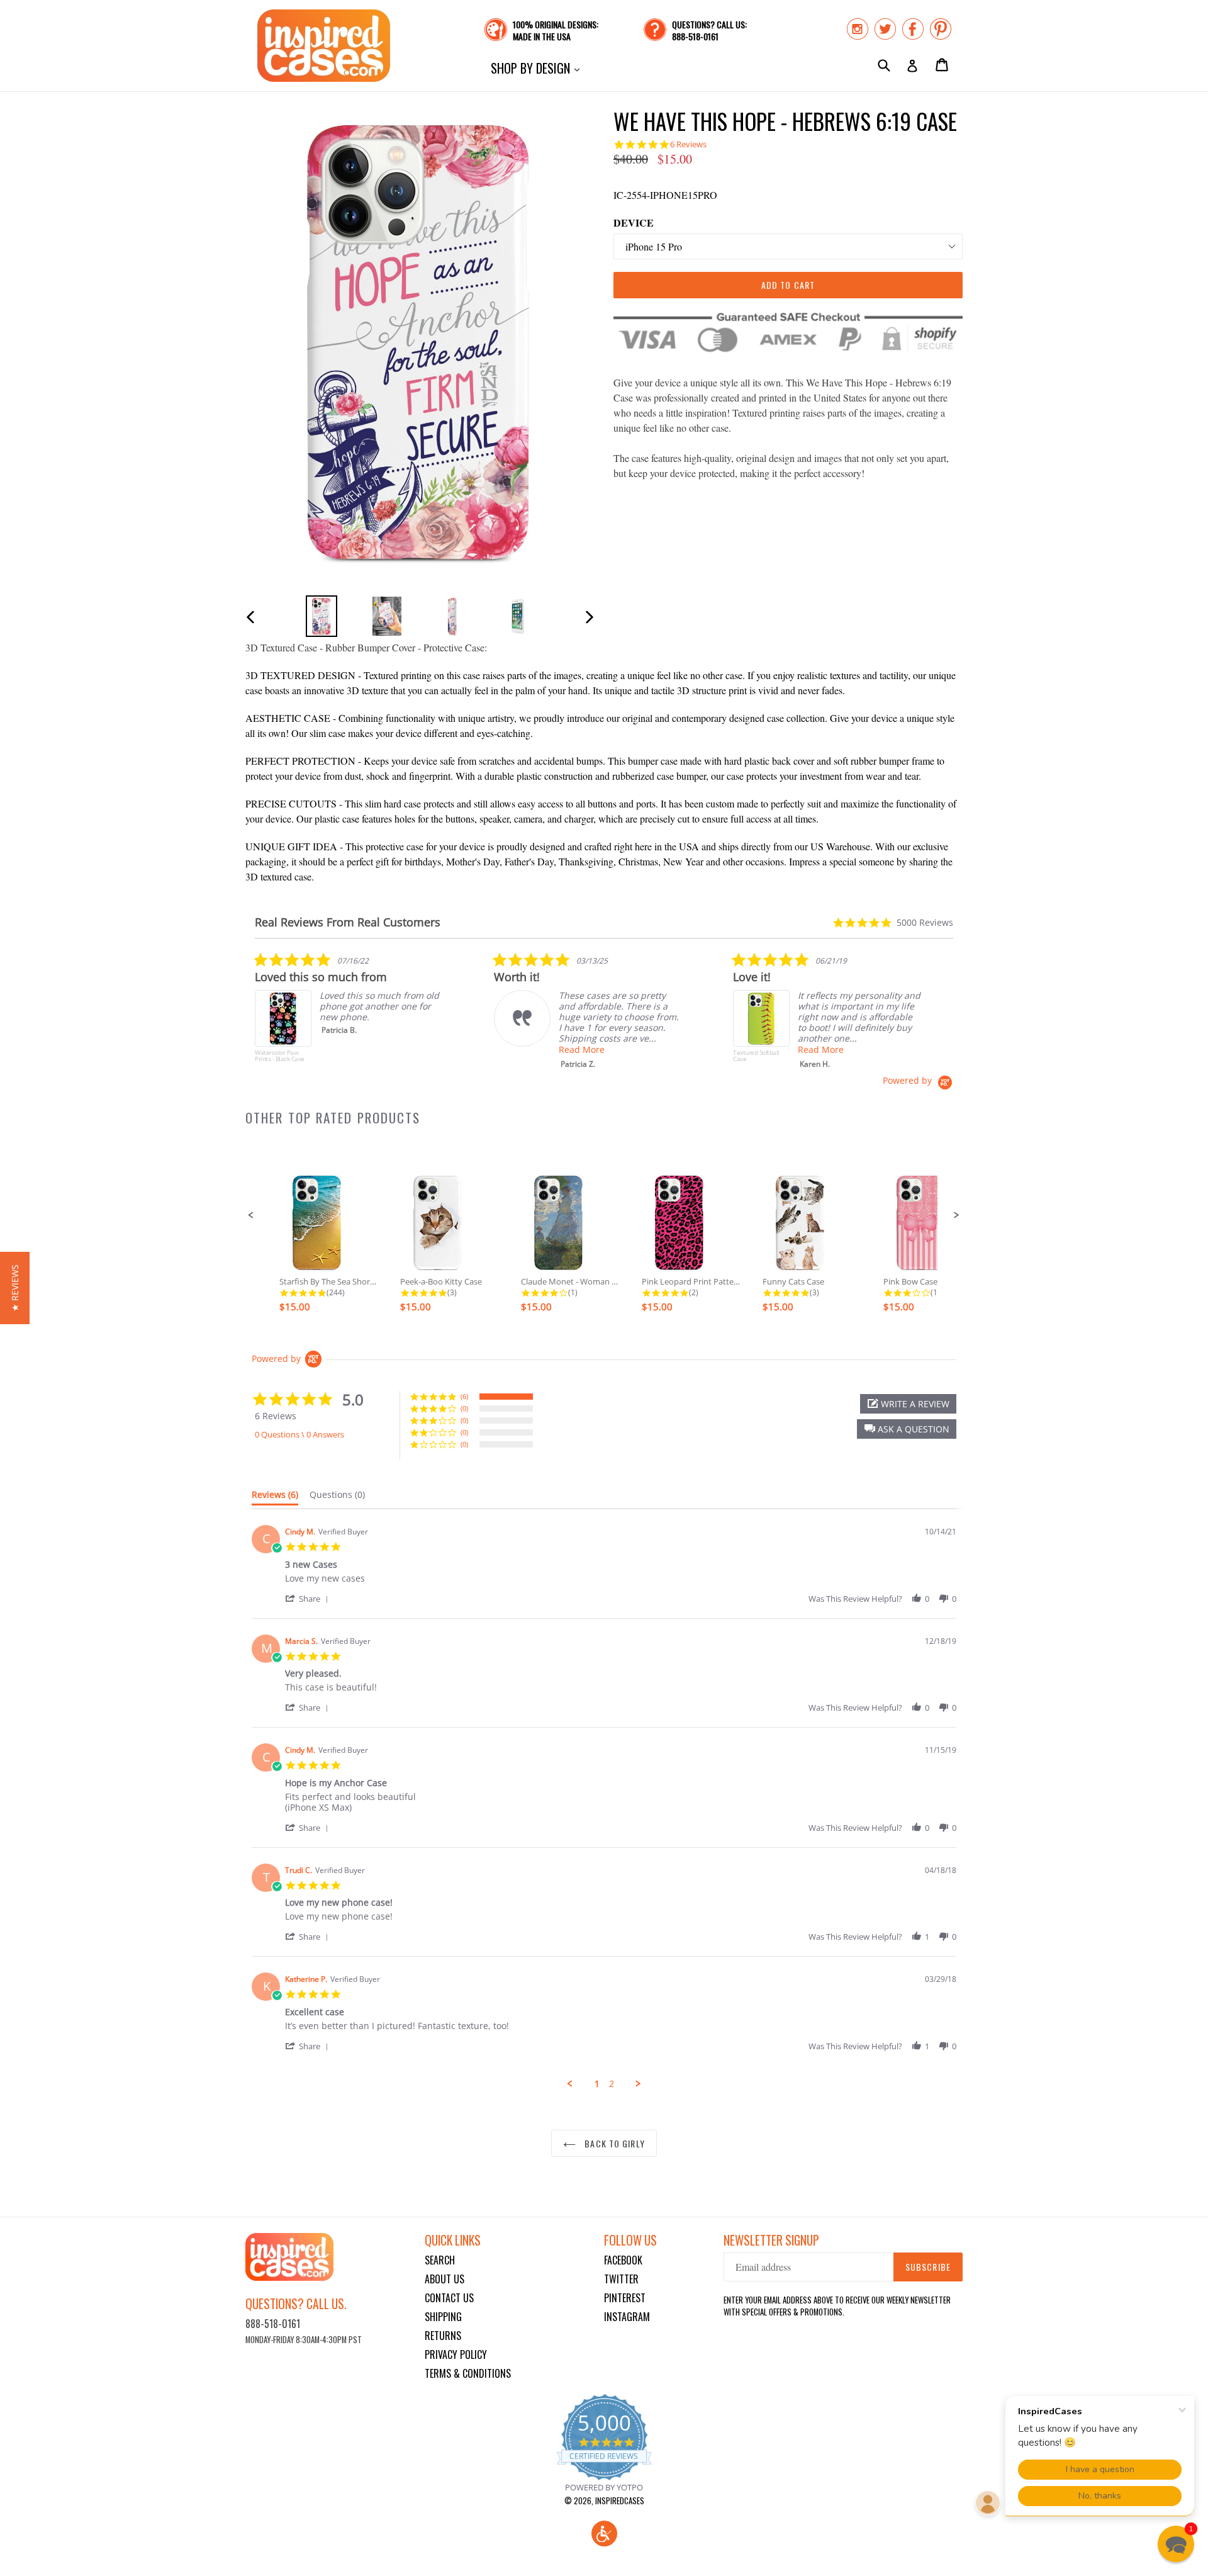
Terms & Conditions (468, 2373)
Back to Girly (613, 2143)
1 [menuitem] (597, 2084)
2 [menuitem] (612, 2084)
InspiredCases (620, 2500)
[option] (322, 616)
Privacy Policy (456, 2354)
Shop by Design (538, 68)
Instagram (627, 2317)
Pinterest (625, 2298)
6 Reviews (688, 144)
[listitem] (349, 1013)
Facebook (623, 2260)
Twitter (621, 2279)
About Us (445, 2279)
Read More (582, 1049)
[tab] (275, 1497)
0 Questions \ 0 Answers (299, 1434)
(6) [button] (464, 1396)
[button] (251, 1215)
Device (634, 222)
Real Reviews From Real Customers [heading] (348, 922)
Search (440, 2260)
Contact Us (449, 2298)
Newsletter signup (771, 2240)
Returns (443, 2336)
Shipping (443, 2317)
